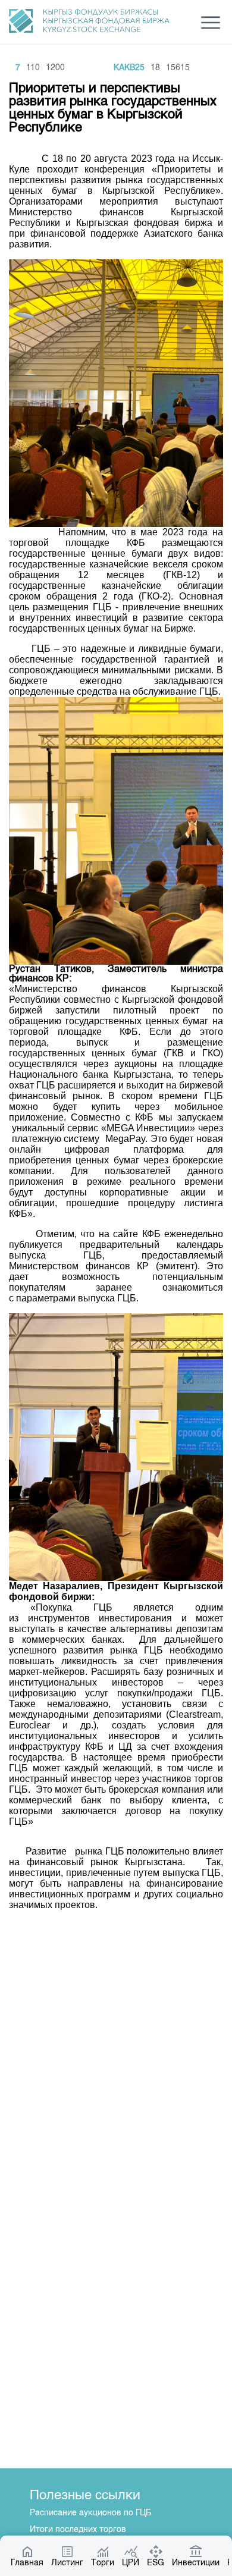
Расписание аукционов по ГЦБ (90, 2513)
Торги (103, 2563)
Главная (27, 2563)
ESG (156, 2563)
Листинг (67, 2563)
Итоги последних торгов (78, 2530)
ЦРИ (131, 2563)
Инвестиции (196, 2563)
